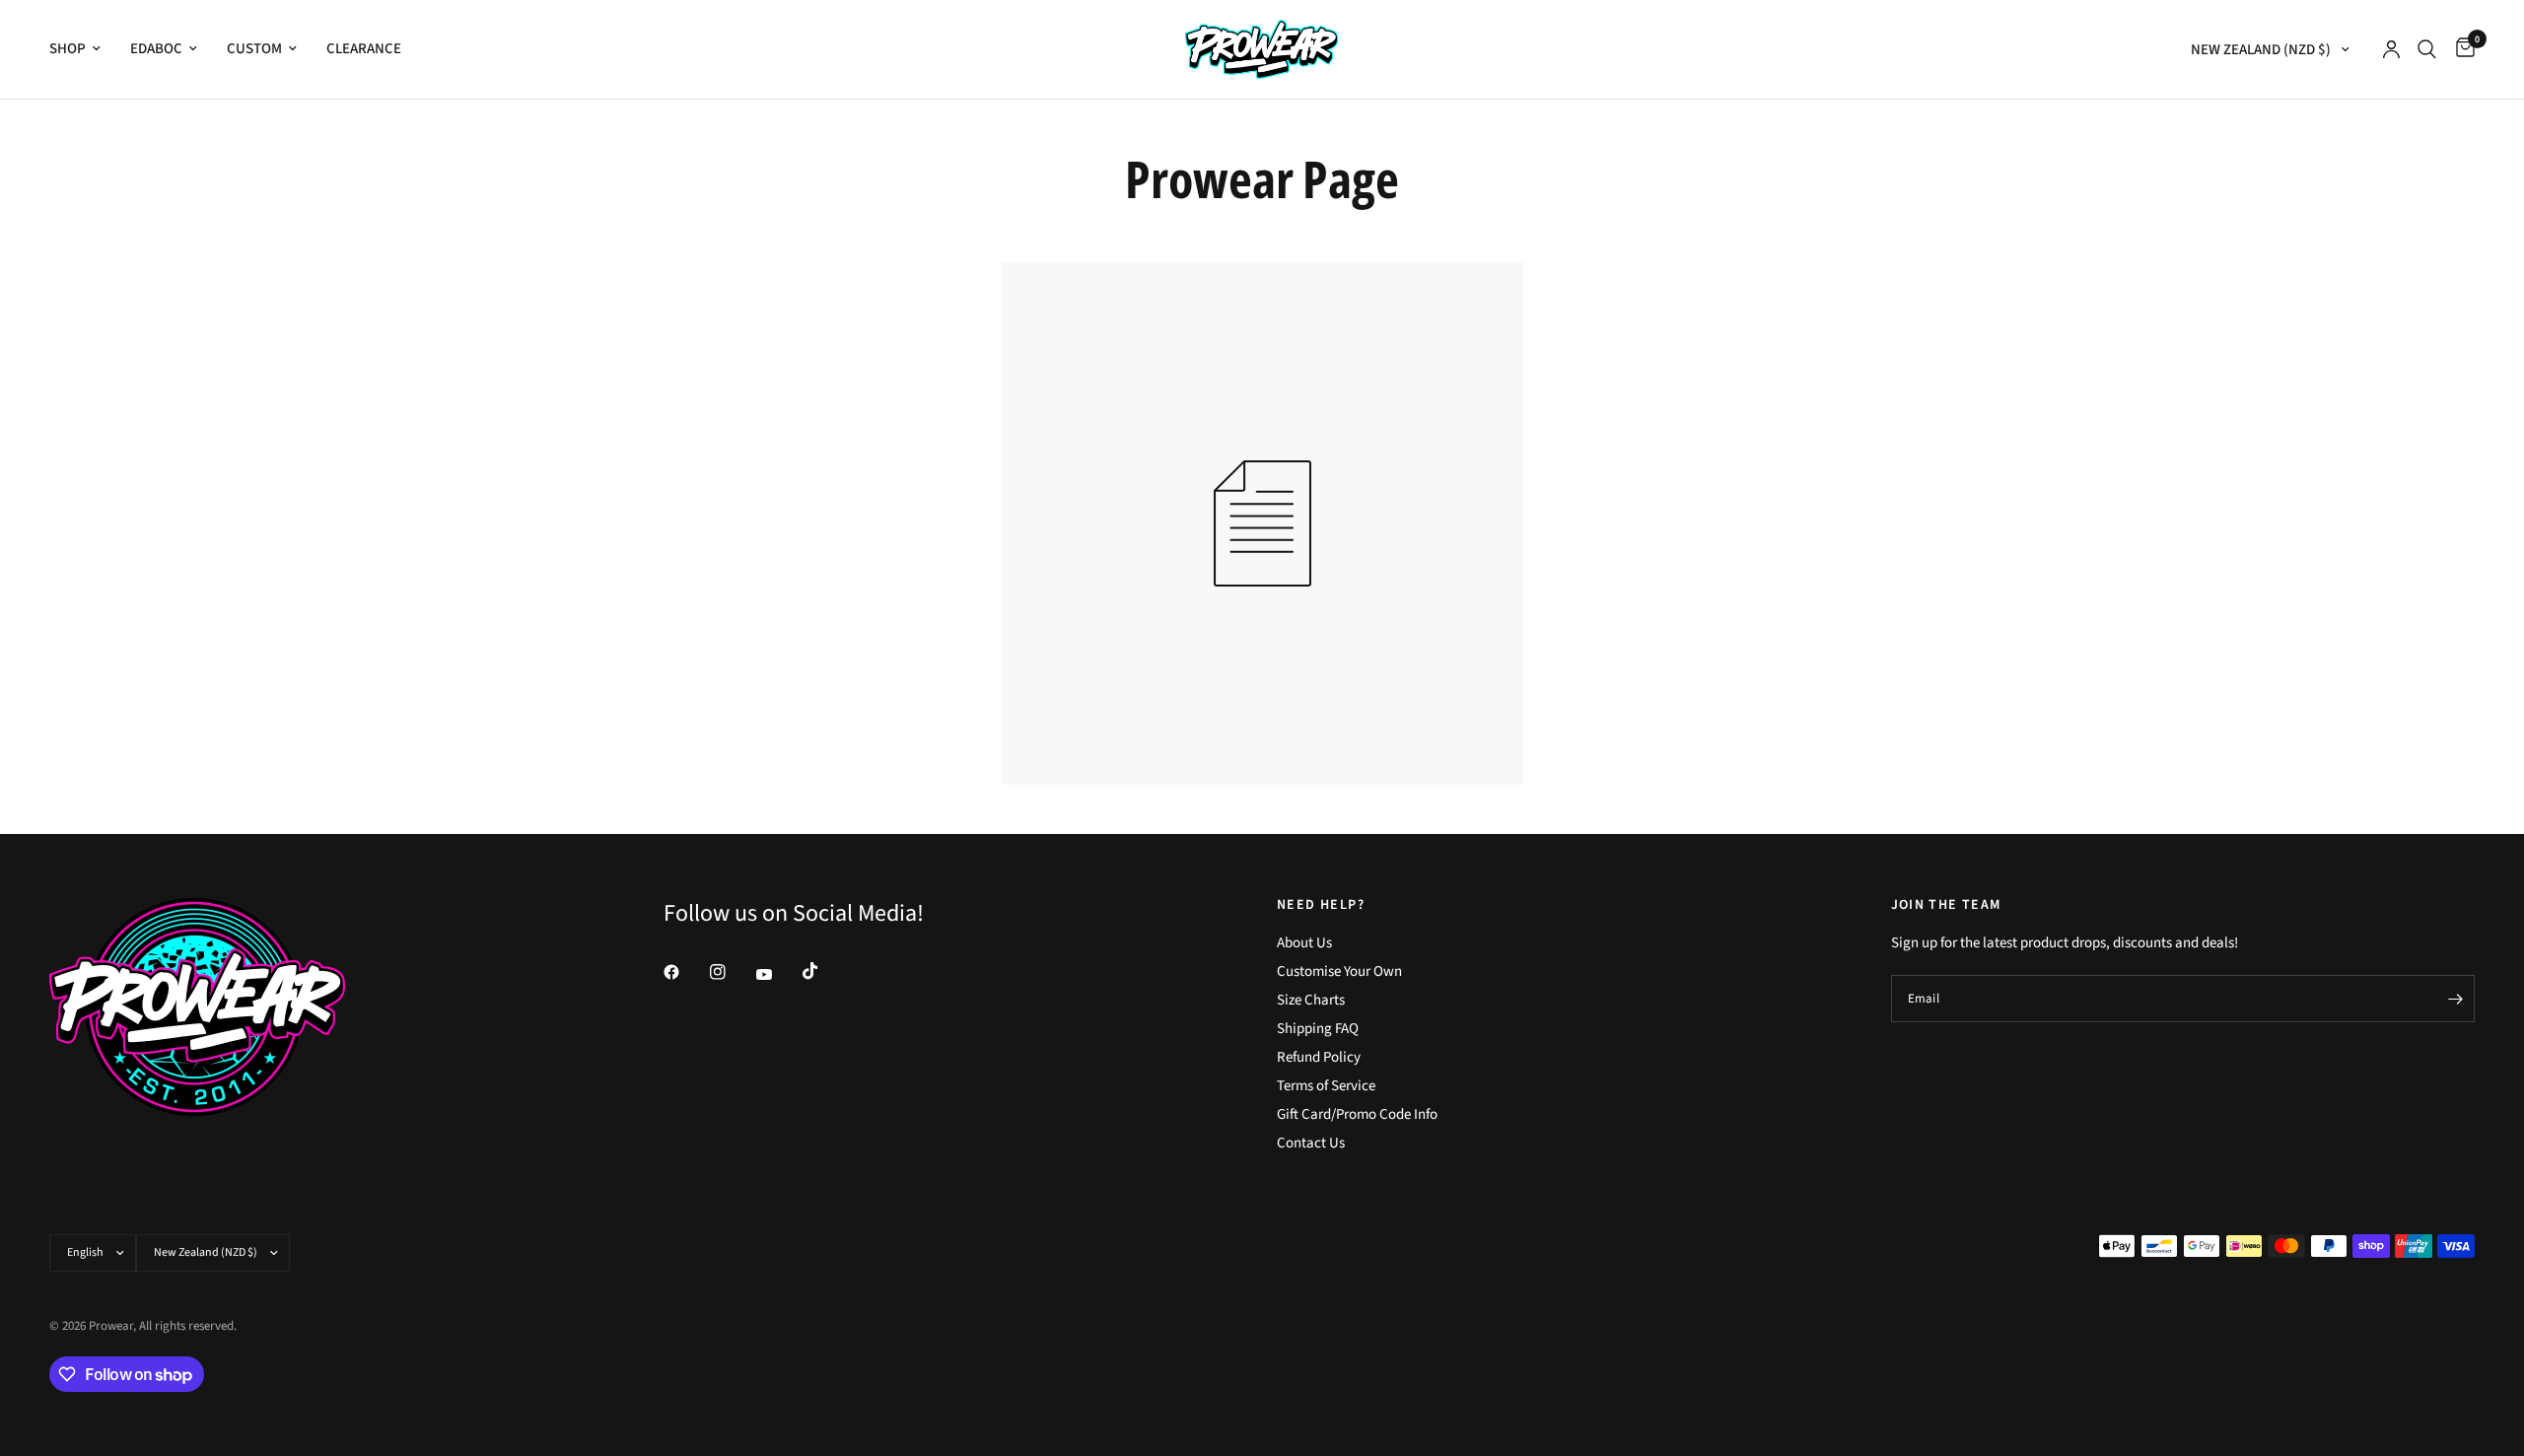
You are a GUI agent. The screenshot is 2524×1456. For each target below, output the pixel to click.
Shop (68, 49)
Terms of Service (1326, 1086)
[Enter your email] (2455, 999)
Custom (254, 49)
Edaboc (156, 49)
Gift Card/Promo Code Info (1357, 1114)
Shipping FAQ (1318, 1029)
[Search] (2427, 49)
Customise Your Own (1339, 971)
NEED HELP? (1321, 905)
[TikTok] (824, 971)
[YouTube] (778, 975)
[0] (2460, 49)
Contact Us (1311, 1143)
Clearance (364, 49)
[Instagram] (732, 972)
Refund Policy (1319, 1057)
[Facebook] (685, 972)
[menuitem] (82, 49)
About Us (1304, 943)
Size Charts (1311, 1000)
